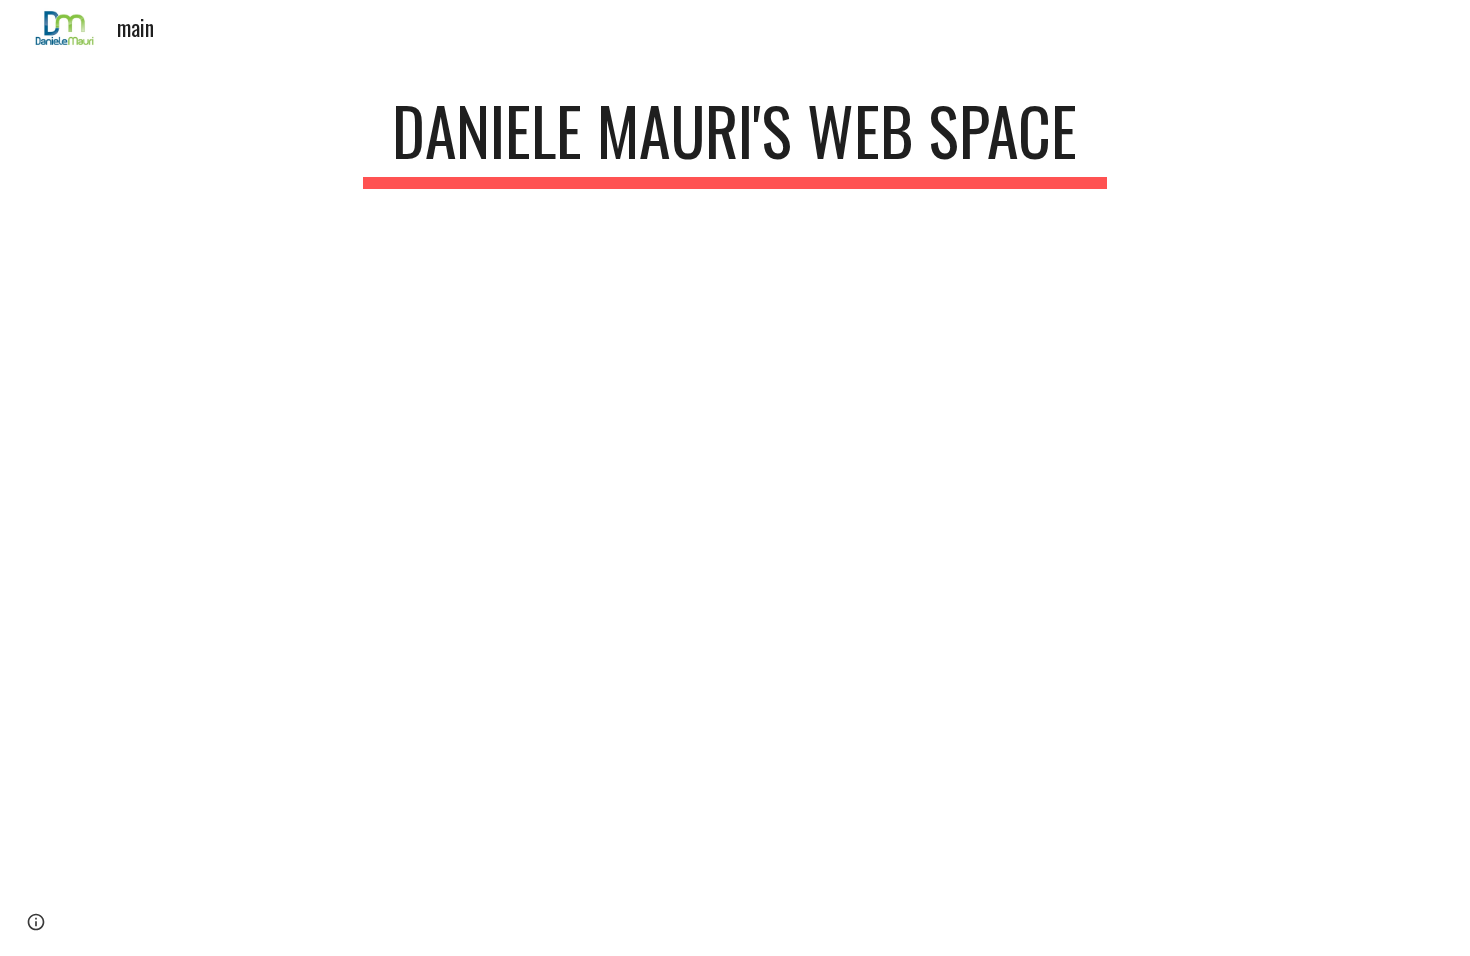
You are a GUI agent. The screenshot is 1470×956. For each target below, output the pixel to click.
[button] (36, 922)
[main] (735, 140)
